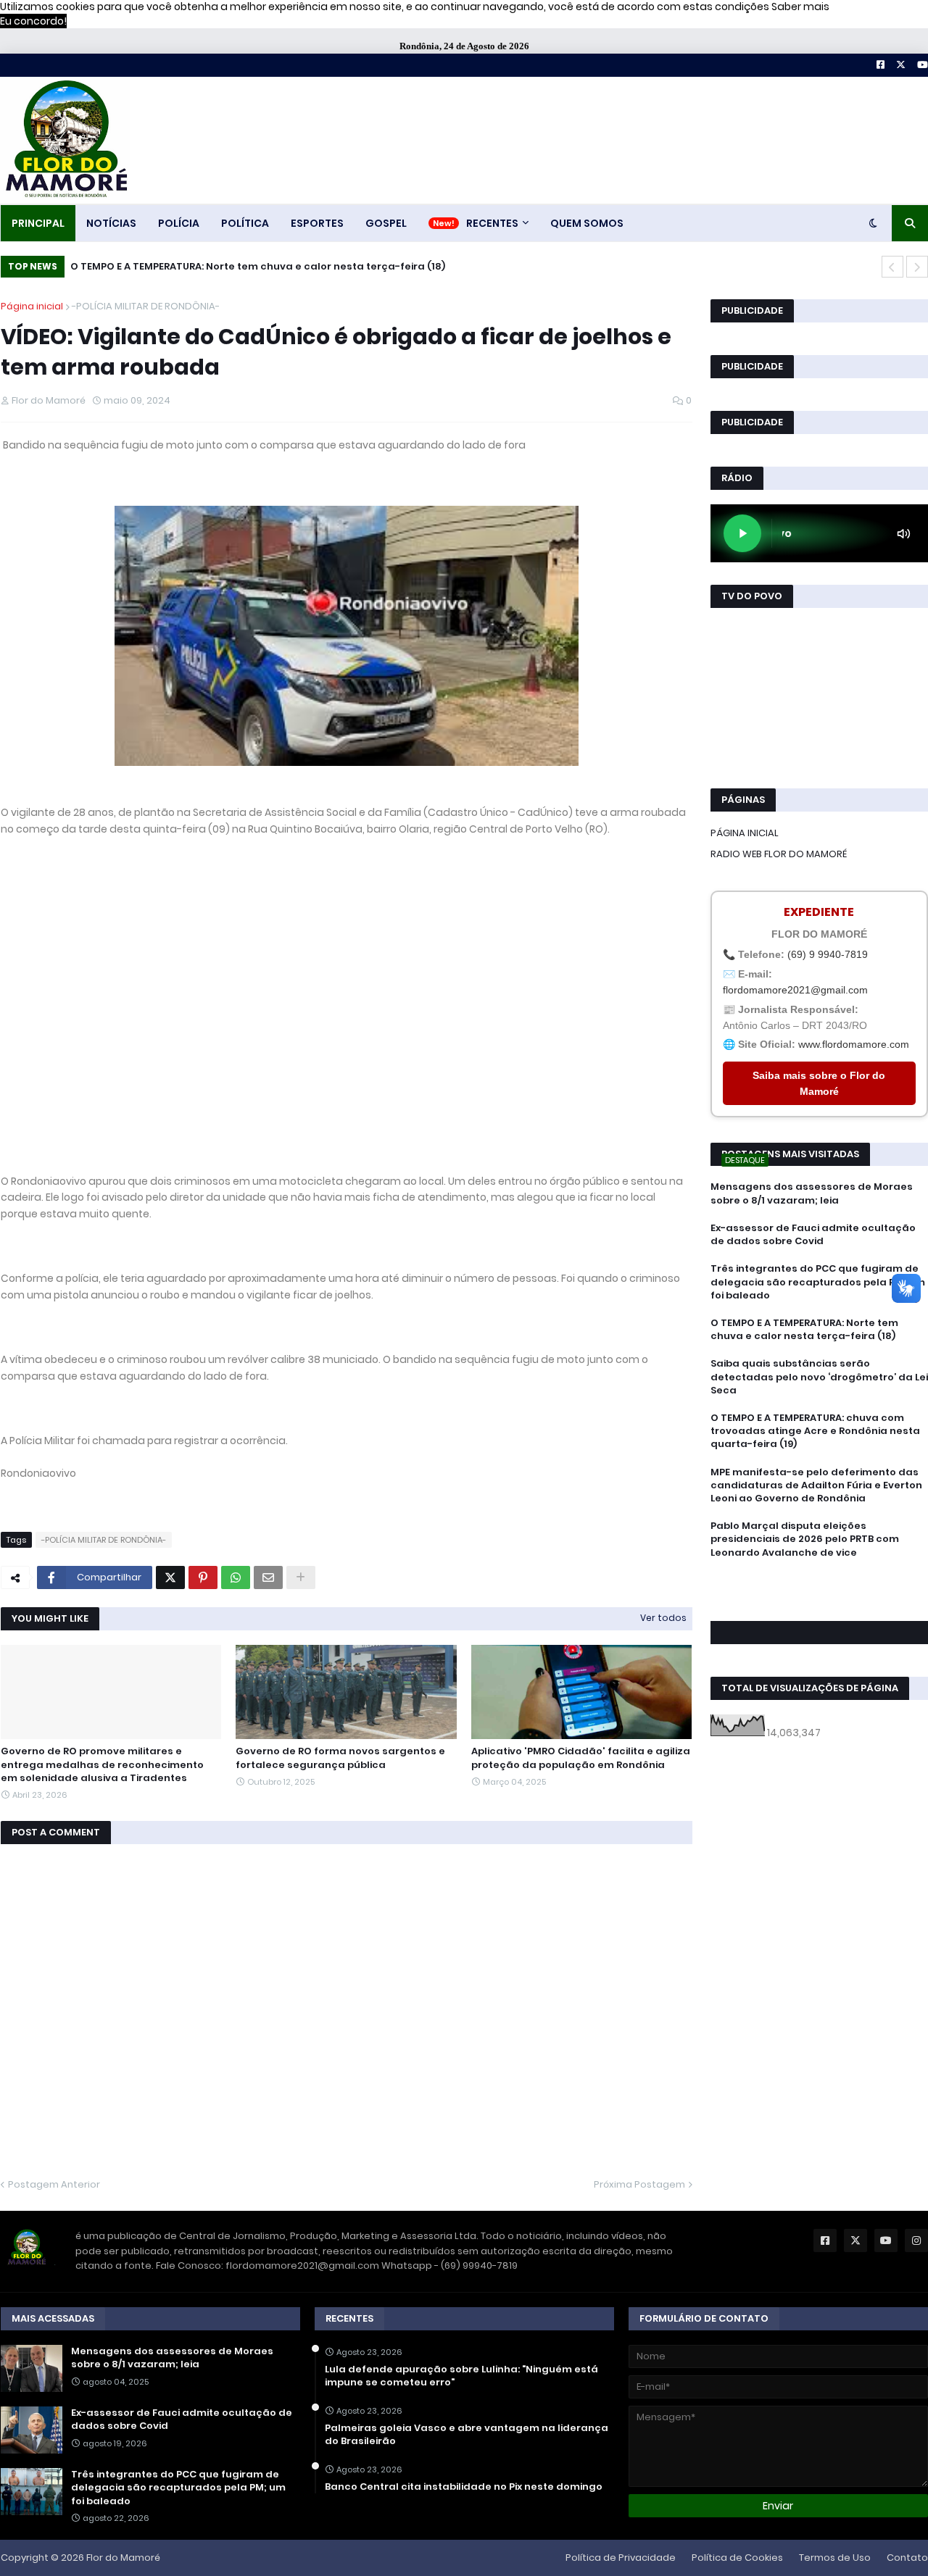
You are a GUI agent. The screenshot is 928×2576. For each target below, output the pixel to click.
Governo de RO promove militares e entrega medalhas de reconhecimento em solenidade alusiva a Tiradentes (102, 1764)
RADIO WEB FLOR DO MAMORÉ (779, 854)
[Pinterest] (203, 1577)
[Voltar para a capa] (65, 140)
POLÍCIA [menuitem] (179, 223)
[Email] (268, 1577)
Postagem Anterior (54, 2184)
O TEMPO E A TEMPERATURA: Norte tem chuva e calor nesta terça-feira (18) (258, 266)
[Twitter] (170, 1577)
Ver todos (663, 1618)
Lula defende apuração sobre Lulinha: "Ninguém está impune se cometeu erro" (461, 2376)
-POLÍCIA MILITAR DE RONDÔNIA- (146, 306)
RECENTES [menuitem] (492, 223)
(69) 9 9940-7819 (828, 954)
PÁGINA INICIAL (745, 833)
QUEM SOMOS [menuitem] (587, 223)
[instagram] (819, 1599)
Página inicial (32, 306)
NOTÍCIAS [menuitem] (111, 223)
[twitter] (819, 1592)
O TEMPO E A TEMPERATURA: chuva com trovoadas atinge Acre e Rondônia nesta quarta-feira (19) (815, 1431)
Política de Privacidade (621, 2558)
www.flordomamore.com (854, 1044)
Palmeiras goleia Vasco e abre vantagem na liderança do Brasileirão (467, 2435)
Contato (907, 2558)
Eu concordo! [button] (33, 21)
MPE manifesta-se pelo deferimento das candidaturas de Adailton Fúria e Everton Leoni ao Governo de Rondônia (816, 1485)
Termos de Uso (835, 2558)
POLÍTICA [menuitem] (245, 223)
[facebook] (819, 1585)
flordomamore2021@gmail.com (795, 990)
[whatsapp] (819, 1579)
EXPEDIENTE (819, 912)
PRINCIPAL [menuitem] (38, 223)
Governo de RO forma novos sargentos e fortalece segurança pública (340, 1758)
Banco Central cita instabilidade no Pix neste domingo (464, 2487)
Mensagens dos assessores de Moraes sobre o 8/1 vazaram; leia (812, 1193)
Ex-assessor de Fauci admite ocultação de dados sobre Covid (813, 1235)
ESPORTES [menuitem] (317, 223)
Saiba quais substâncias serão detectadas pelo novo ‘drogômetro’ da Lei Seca (819, 1377)
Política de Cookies (737, 2558)
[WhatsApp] (236, 1577)
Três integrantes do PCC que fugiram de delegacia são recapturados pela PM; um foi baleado (818, 1282)
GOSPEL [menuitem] (386, 223)
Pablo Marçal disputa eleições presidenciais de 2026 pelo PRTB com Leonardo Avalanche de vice (805, 1539)
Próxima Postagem (639, 2184)
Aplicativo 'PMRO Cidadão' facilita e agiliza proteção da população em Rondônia (581, 1758)
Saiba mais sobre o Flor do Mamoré (819, 1083)
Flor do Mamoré (123, 2558)
